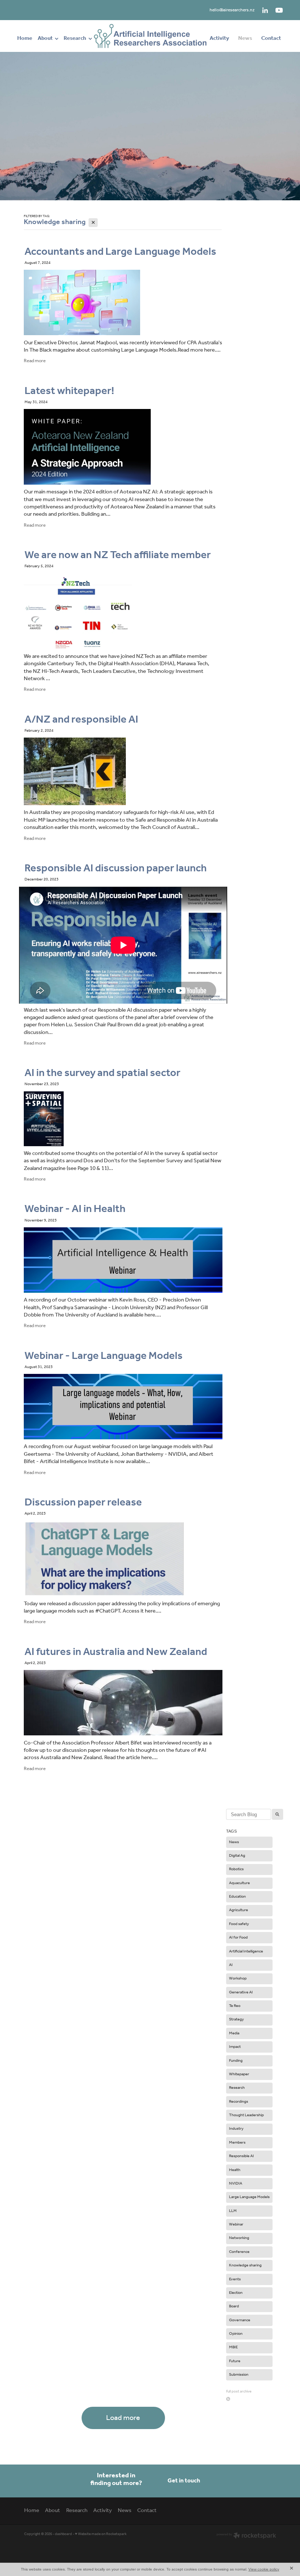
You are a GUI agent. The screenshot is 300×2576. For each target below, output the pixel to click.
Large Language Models (249, 2197)
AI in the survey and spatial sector (102, 1073)
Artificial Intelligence (246, 1951)
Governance (240, 2320)
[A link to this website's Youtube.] (279, 10)
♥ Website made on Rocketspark (101, 2534)
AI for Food (238, 1937)
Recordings (239, 2102)
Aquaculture (239, 1883)
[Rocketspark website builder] (246, 2536)
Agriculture (239, 1910)
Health (235, 2170)
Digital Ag (237, 1856)
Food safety (239, 1924)
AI (231, 1965)
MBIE (233, 2347)
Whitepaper (239, 2074)
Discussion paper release (83, 1503)
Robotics (236, 1869)
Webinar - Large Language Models (104, 1356)
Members (237, 2143)
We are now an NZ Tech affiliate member (118, 555)
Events (235, 2279)
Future (235, 2361)
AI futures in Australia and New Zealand (116, 1652)
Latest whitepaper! (69, 391)
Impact (235, 2047)
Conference (239, 2252)
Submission (239, 2375)
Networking (239, 2238)
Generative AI (241, 1992)
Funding (236, 2061)
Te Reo (235, 2006)
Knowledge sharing (245, 2265)
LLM (233, 2211)
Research (237, 2088)
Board (234, 2306)
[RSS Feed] (228, 2399)
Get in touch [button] (184, 2481)
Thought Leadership (246, 2115)
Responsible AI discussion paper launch (116, 868)
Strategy (237, 2019)
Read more (35, 361)
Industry (236, 2129)
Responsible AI (241, 2156)
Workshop (238, 1978)
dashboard (63, 2534)
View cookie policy (264, 2569)
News (234, 1842)
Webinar (236, 2224)
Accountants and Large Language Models (120, 252)
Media (234, 2033)
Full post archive (239, 2392)
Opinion (236, 2334)
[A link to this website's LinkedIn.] (265, 10)
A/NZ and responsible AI (81, 720)
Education (237, 1897)
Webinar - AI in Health (75, 1209)
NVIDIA (236, 2183)
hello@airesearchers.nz (232, 10)
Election (236, 2293)
